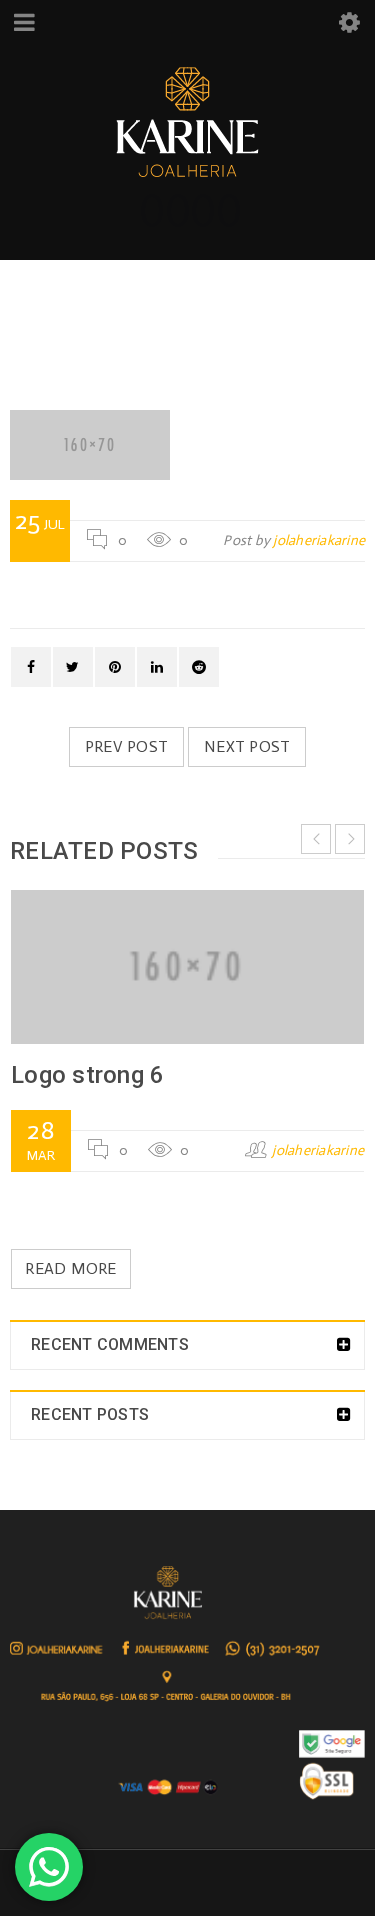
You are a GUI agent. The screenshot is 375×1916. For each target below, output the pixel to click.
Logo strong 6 (87, 1075)
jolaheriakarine (319, 540)
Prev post (126, 746)
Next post (247, 746)
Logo (168, 324)
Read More (70, 1268)
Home (95, 324)
